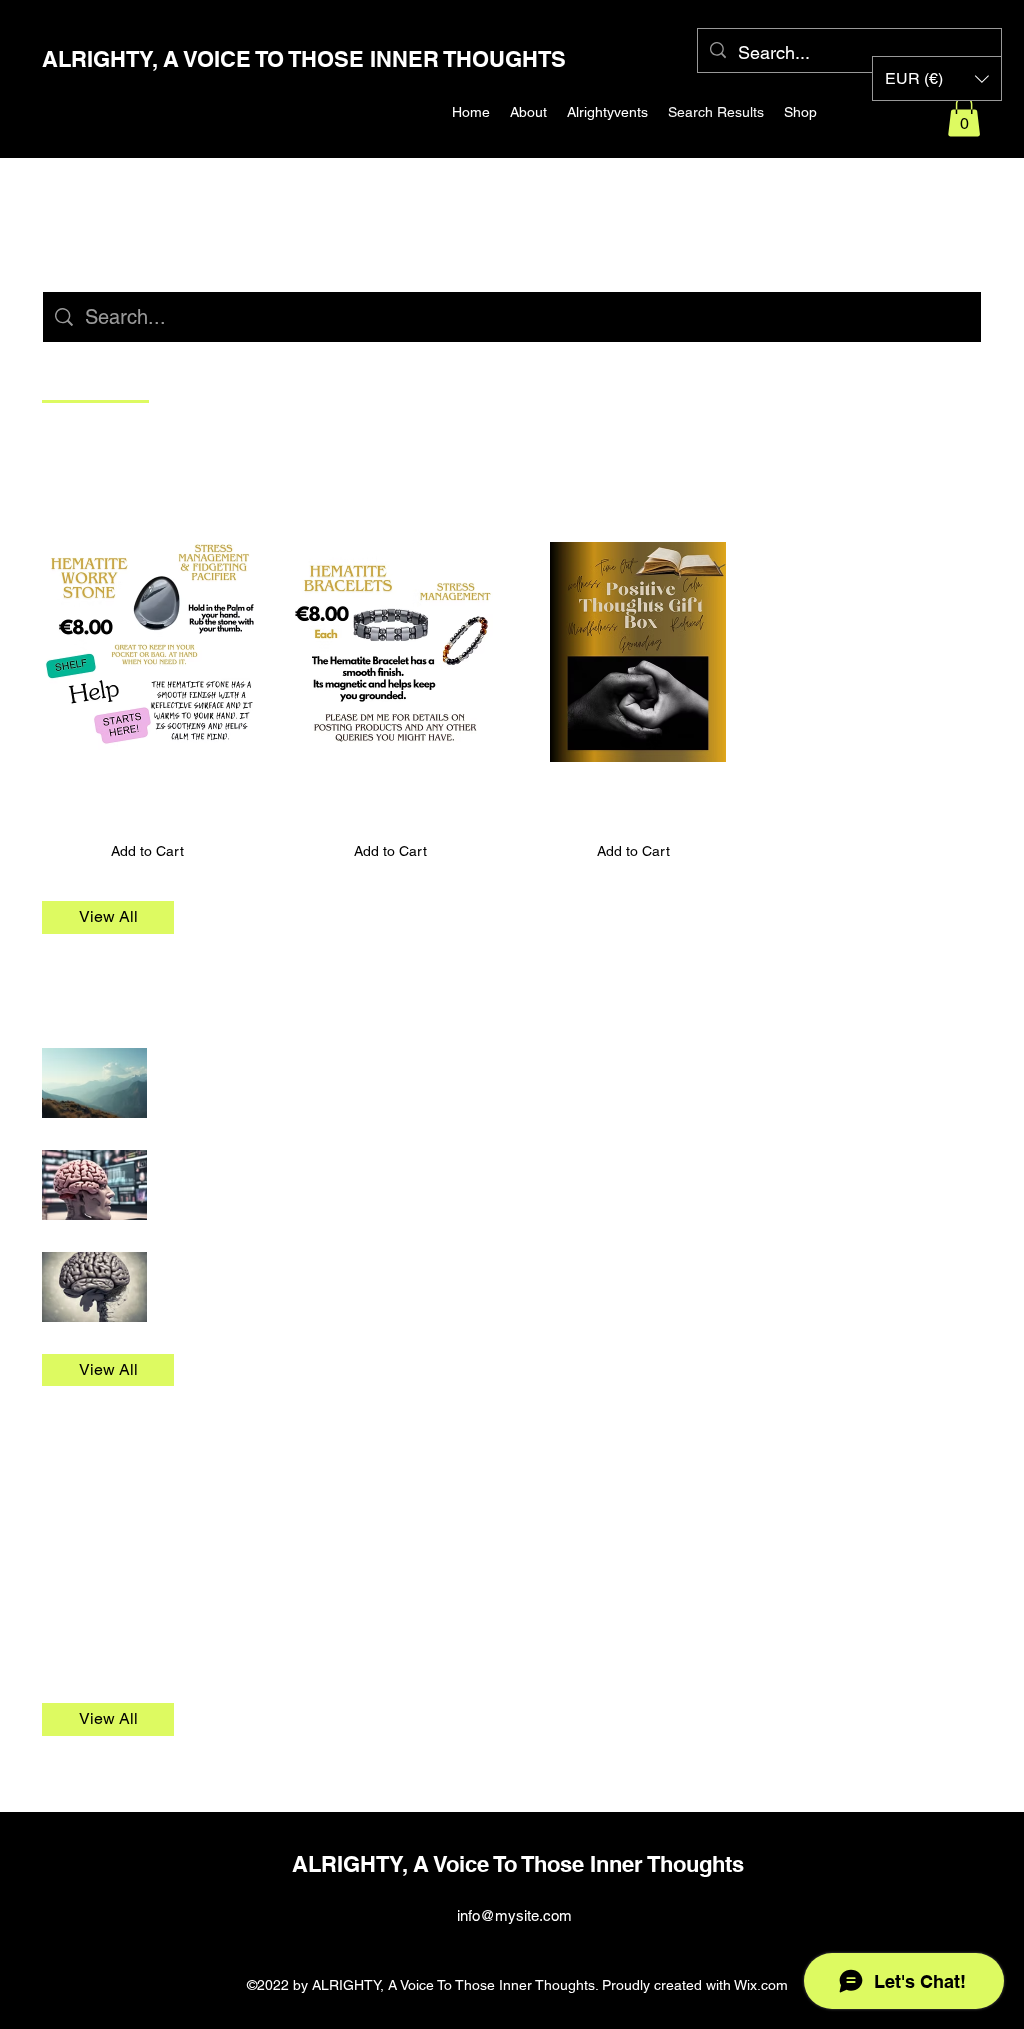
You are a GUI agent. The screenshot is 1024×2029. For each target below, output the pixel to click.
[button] (964, 116)
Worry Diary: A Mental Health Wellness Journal (342, 1160)
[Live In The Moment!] (94, 1287)
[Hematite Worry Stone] (147, 652)
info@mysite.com (514, 1915)
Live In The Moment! (242, 1262)
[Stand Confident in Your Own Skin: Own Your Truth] (94, 1083)
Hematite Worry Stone (124, 784)
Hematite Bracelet (352, 784)
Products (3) (100, 494)
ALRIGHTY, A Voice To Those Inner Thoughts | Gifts (233, 1510)
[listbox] (937, 78)
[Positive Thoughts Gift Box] (633, 652)
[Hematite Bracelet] (390, 652)
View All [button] (108, 916)
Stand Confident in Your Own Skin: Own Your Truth (355, 1058)
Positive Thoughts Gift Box (629, 784)
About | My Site (99, 1612)
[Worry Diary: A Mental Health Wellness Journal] (94, 1185)
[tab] (95, 377)
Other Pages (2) (116, 1452)
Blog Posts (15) (115, 1000)
